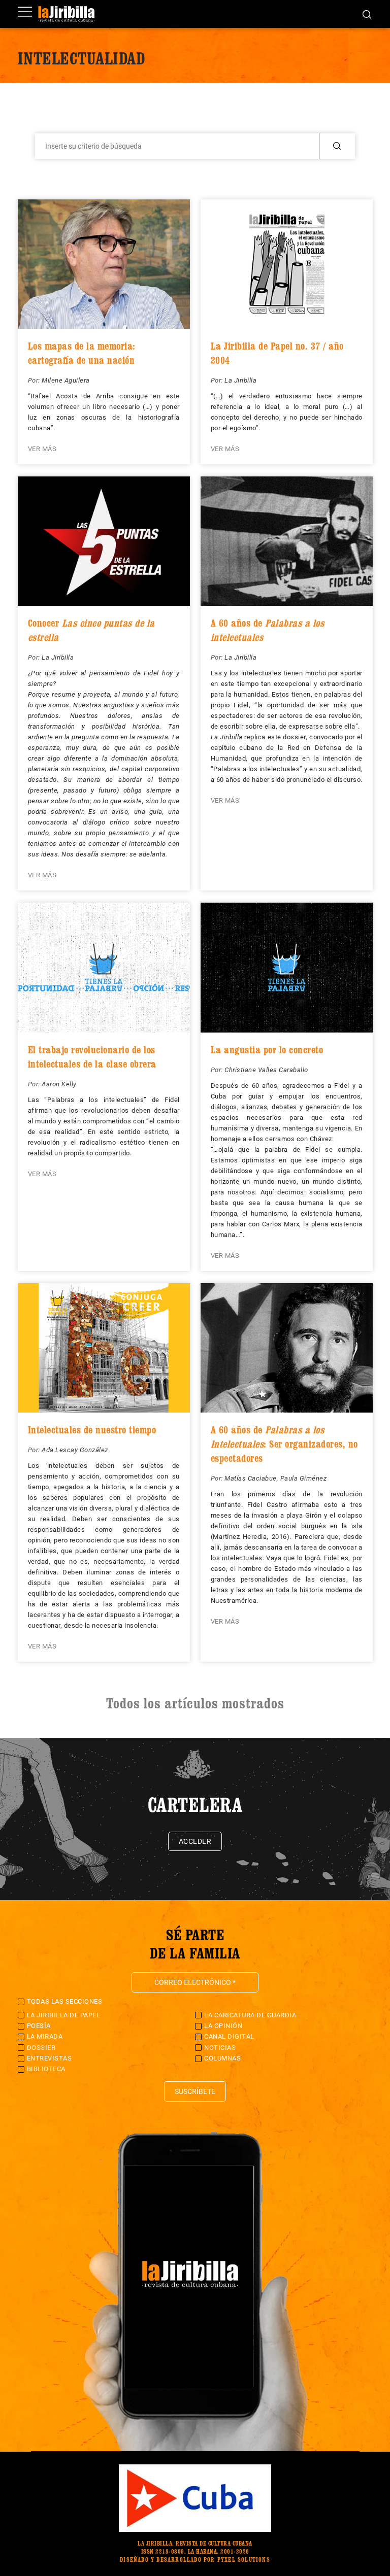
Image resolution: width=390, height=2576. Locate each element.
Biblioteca (46, 2069)
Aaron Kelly (59, 1084)
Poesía (39, 2026)
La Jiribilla (240, 380)
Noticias (220, 2048)
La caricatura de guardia (250, 2015)
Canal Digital (229, 2036)
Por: (35, 380)
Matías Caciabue (251, 1478)
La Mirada (45, 2036)
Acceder (195, 1841)
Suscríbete (195, 2091)
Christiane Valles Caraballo (266, 1070)
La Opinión (223, 2026)
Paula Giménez (304, 1478)
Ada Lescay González (75, 1450)
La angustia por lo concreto (267, 1050)
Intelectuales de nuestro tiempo (92, 1430)
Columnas (222, 2058)
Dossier (41, 2048)
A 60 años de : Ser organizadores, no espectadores (284, 1444)
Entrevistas (50, 2058)
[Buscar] (367, 14)
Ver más (42, 449)
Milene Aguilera (66, 380)
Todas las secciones (65, 2001)
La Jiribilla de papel (64, 2015)
